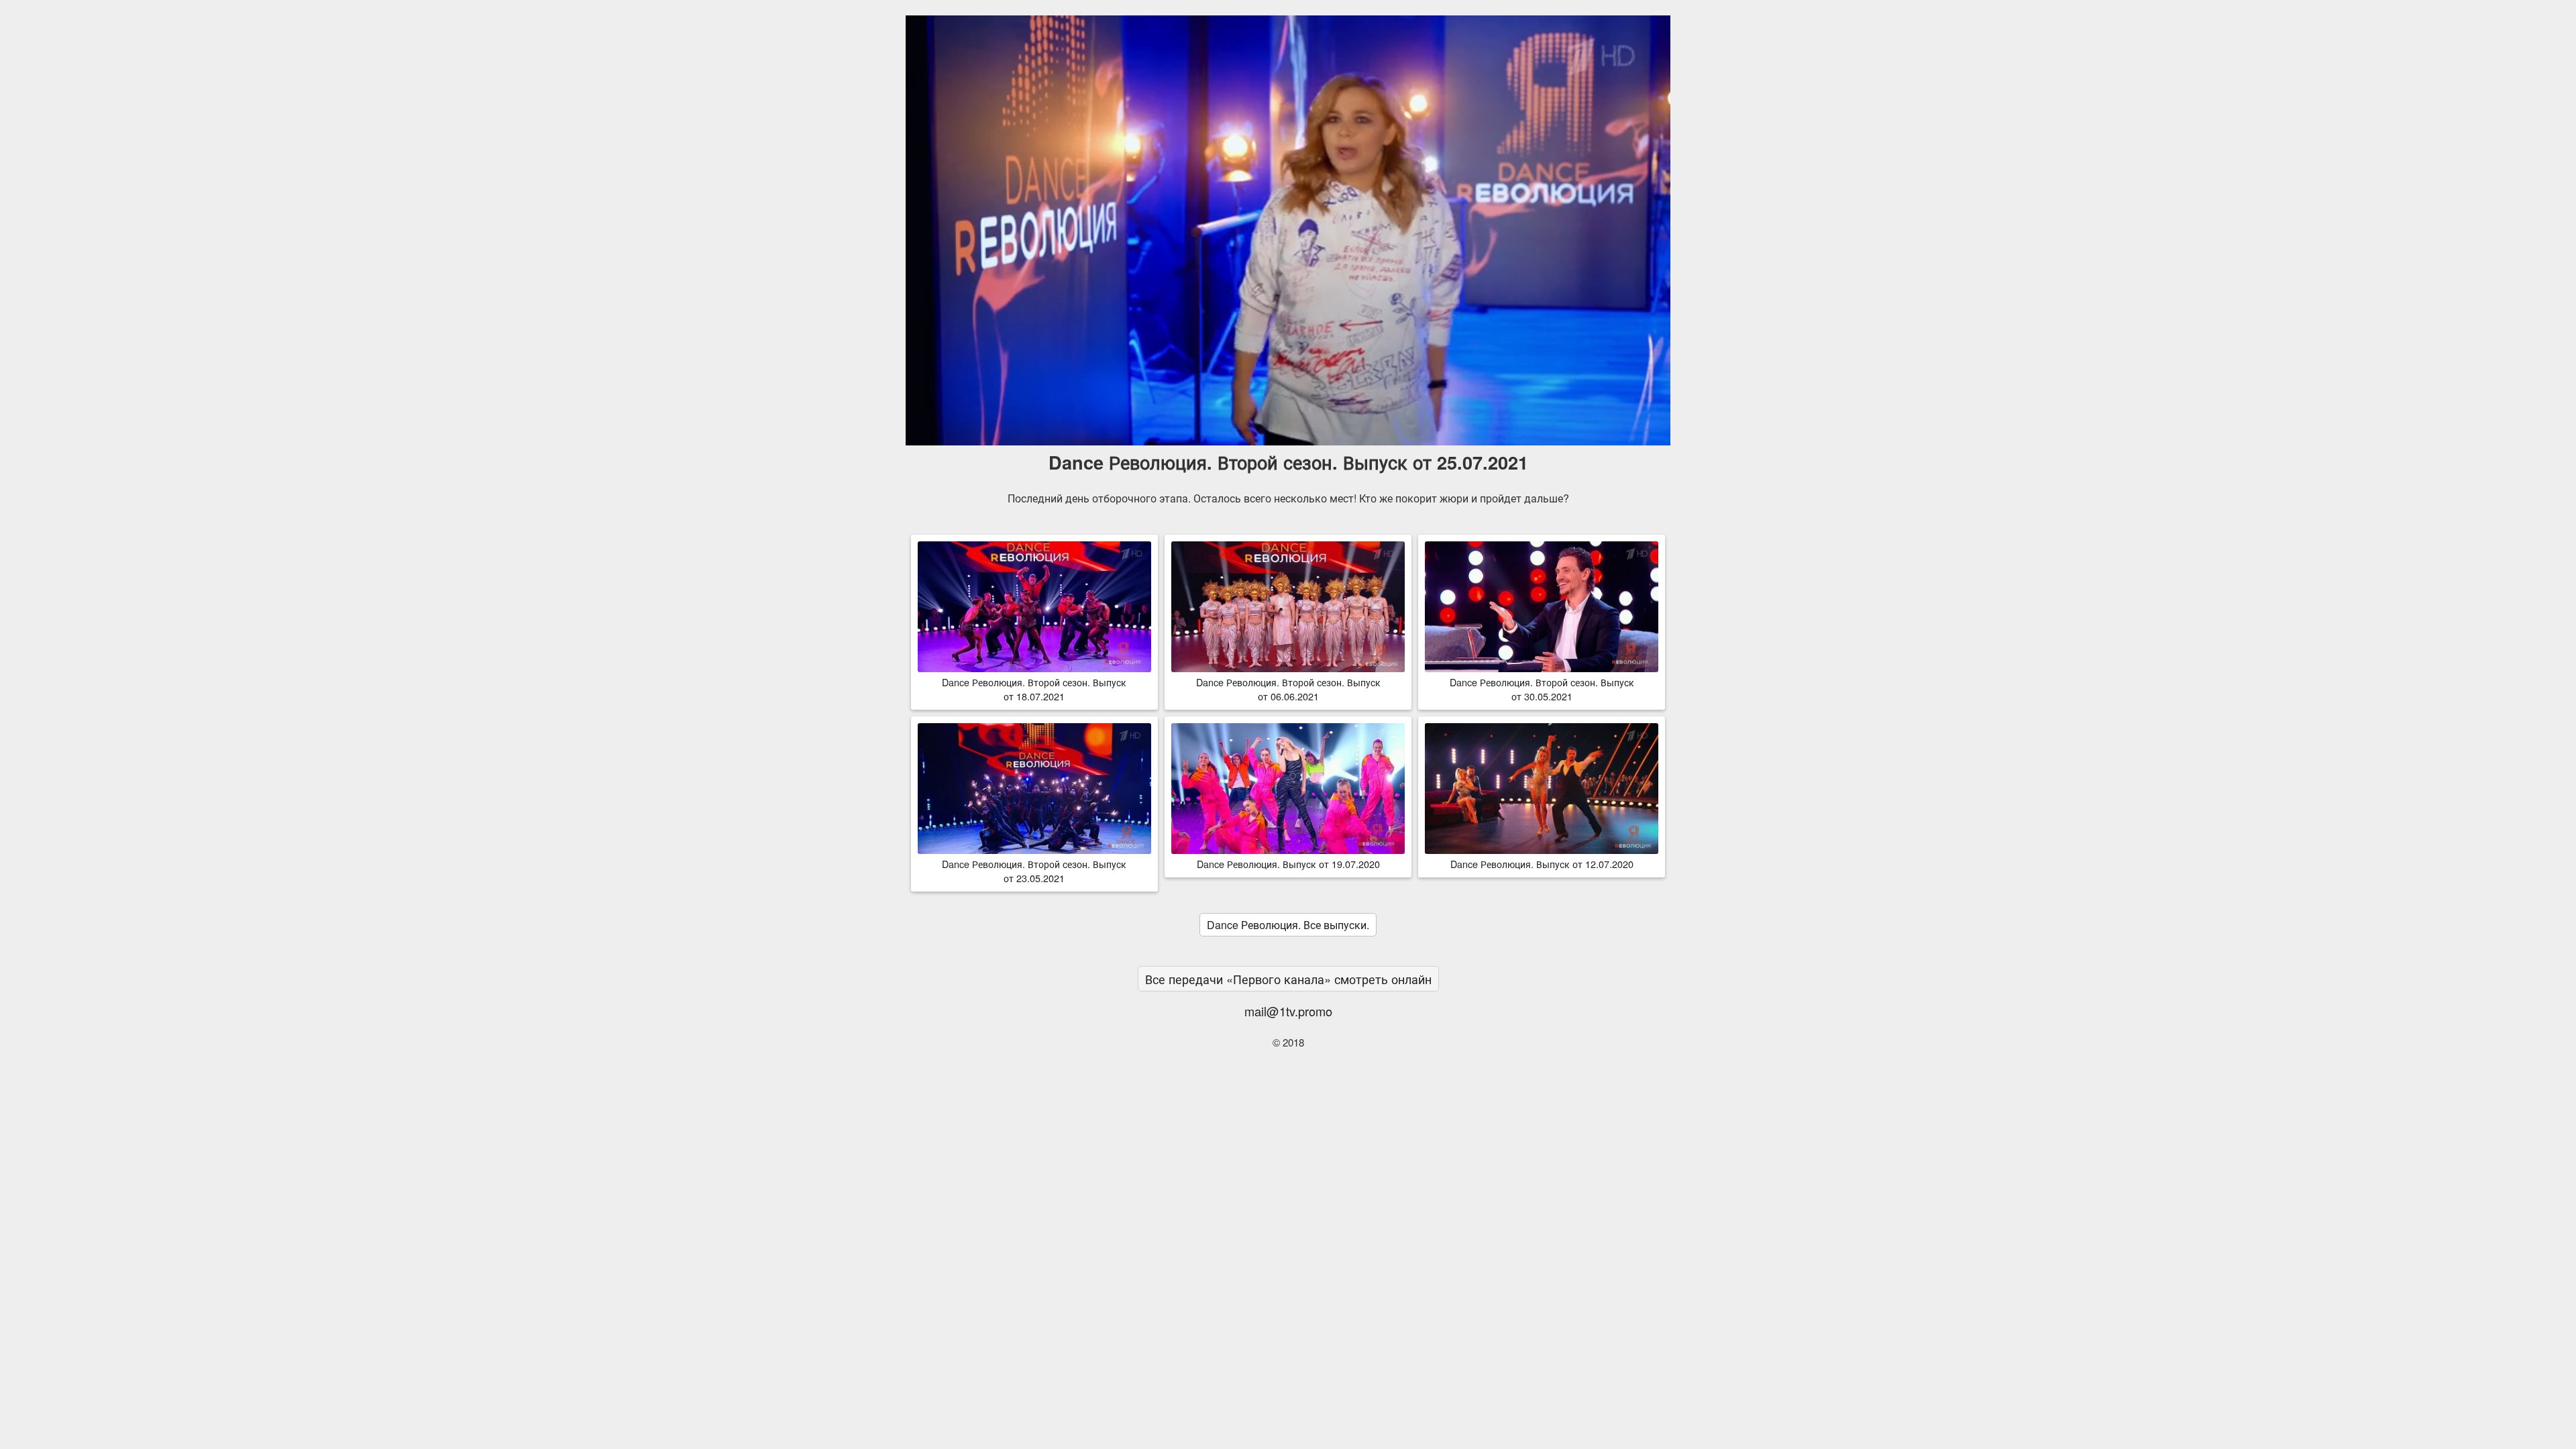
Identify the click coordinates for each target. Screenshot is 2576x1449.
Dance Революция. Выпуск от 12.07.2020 (1542, 864)
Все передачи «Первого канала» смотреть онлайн (1288, 979)
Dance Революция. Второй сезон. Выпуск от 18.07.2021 (1034, 689)
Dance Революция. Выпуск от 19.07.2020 (1288, 864)
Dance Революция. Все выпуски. (1288, 925)
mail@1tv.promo (1288, 1011)
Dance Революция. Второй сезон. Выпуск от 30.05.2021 (1542, 689)
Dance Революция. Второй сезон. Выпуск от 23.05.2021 (1034, 871)
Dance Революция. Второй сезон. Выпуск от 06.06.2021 (1288, 689)
